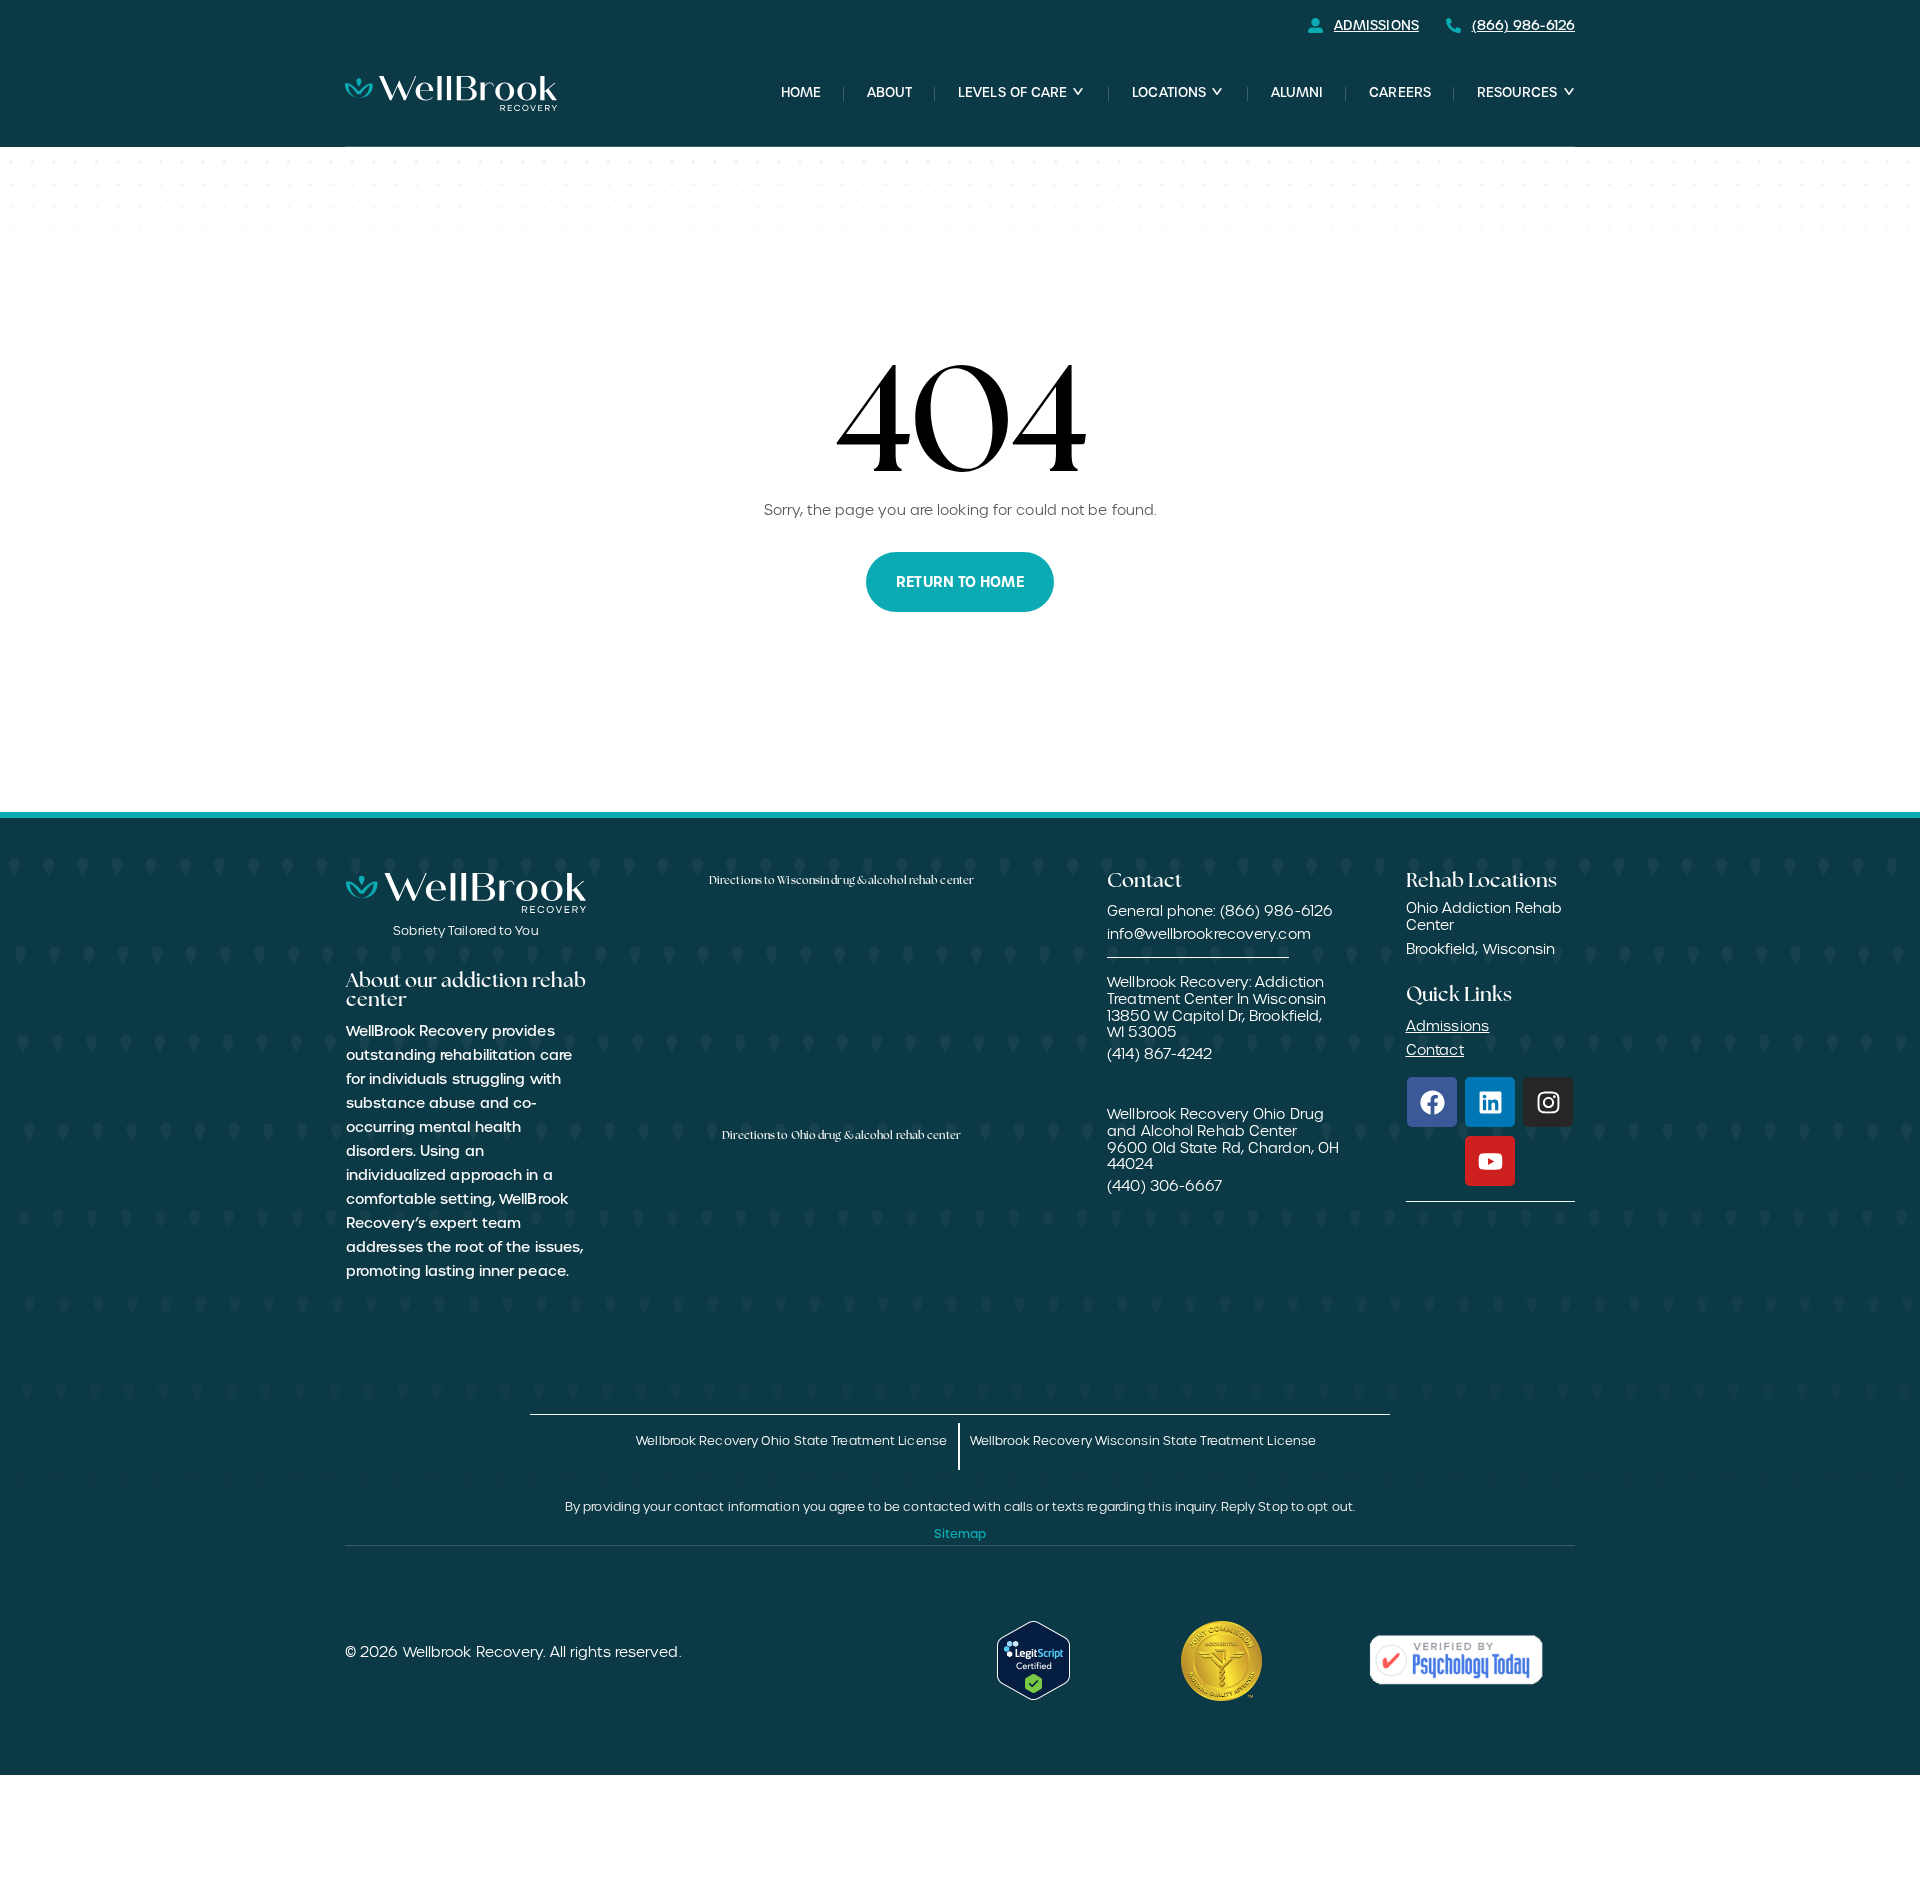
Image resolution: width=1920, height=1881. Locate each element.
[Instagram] (1548, 1102)
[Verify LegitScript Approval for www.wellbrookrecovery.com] (1034, 1660)
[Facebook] (1432, 1102)
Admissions (1448, 1026)
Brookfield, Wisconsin (1481, 949)
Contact (1435, 1050)
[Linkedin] (1490, 1102)
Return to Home (959, 582)
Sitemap (960, 1534)
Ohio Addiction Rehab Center (1484, 917)
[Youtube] (1490, 1161)
